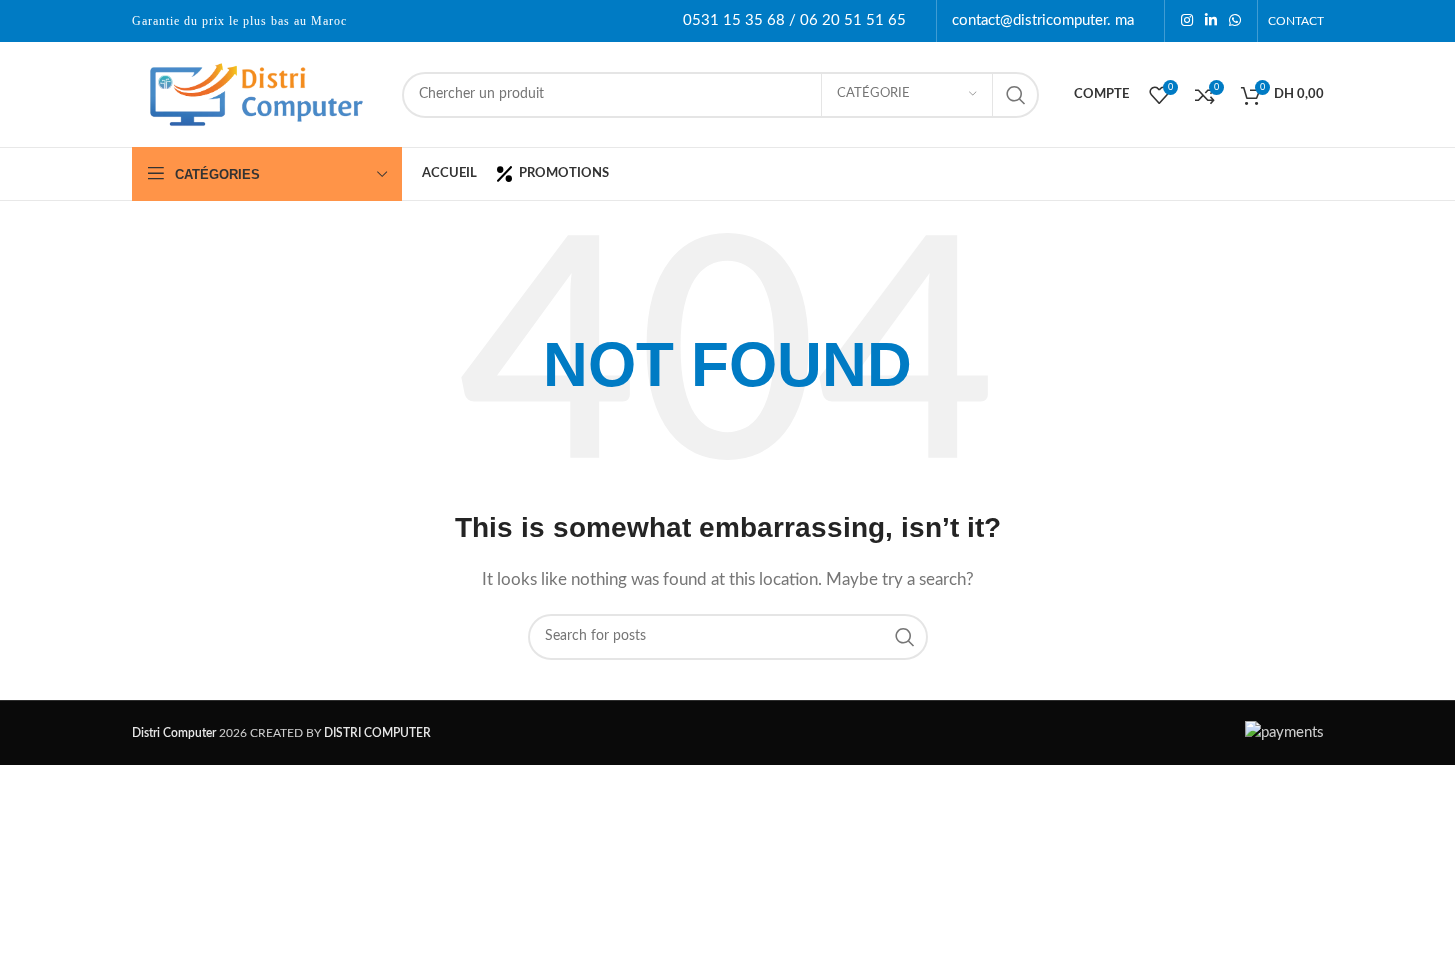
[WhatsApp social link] (1235, 21)
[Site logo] (257, 93)
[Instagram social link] (1187, 21)
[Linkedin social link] (1211, 21)
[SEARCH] (1016, 95)
